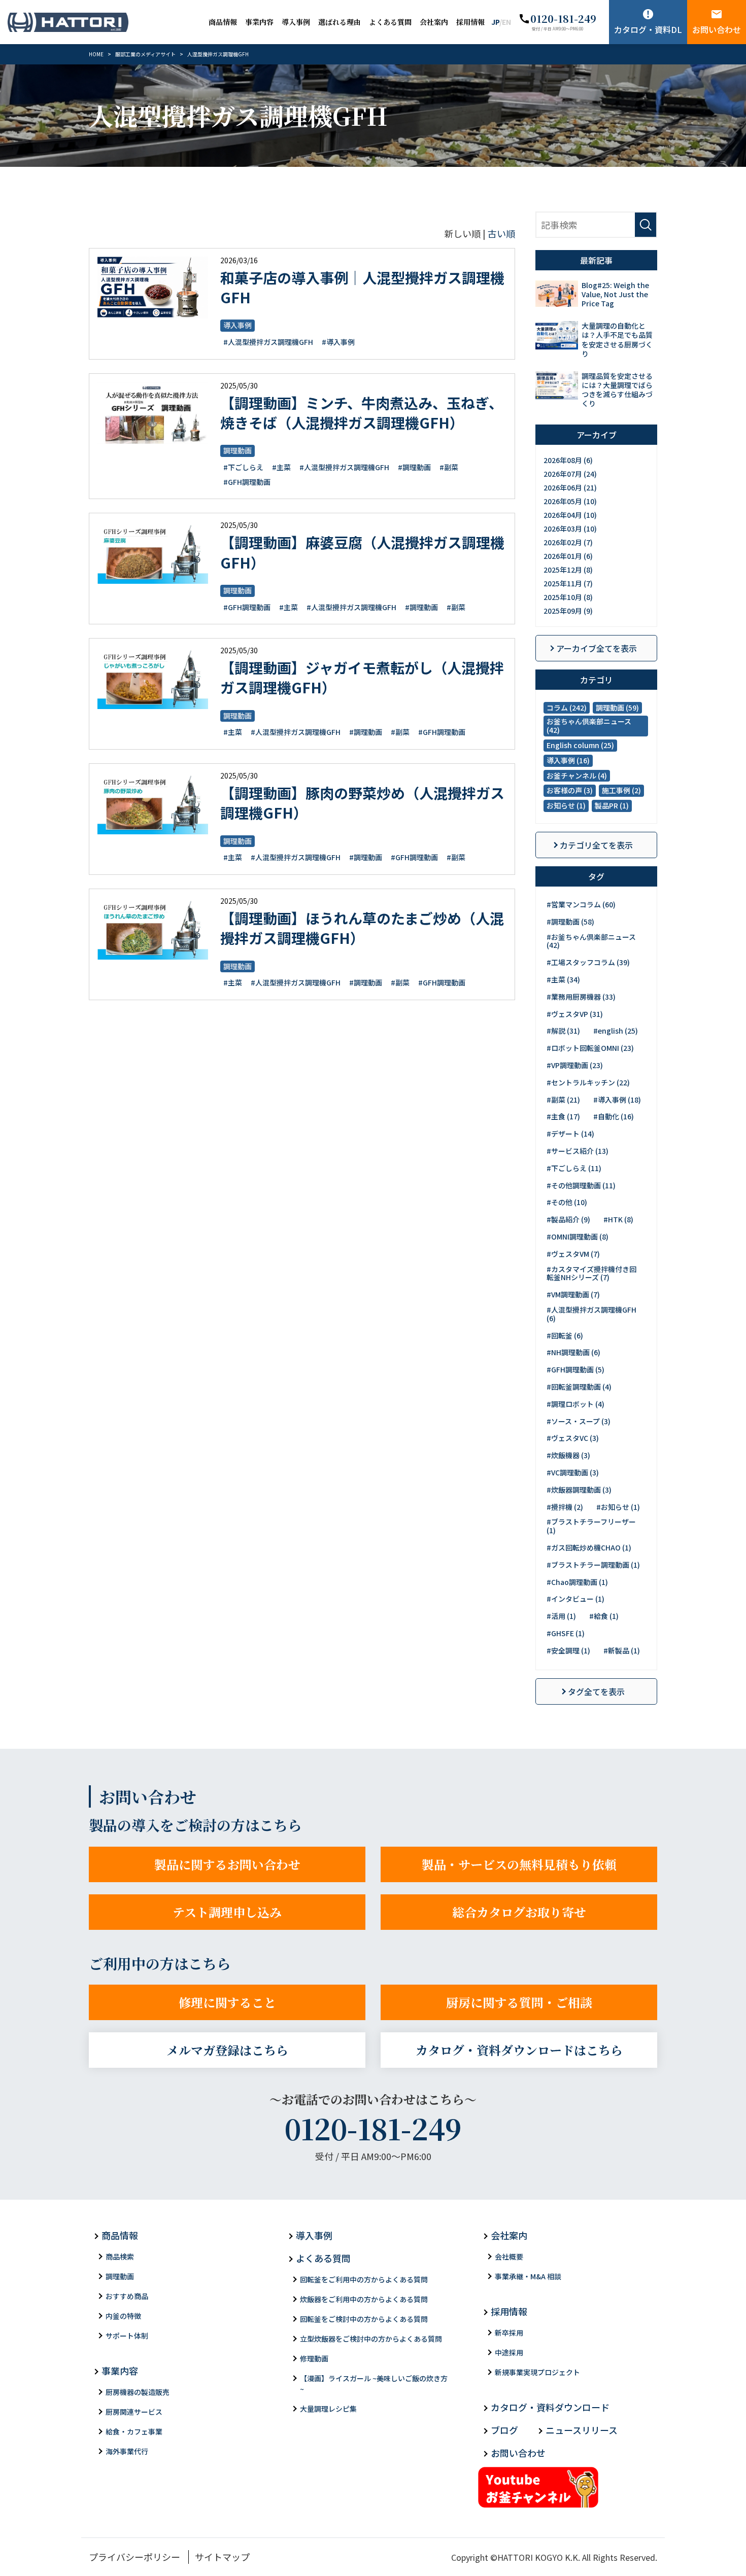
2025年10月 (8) (568, 597)
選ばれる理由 (340, 22)
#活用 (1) (561, 1616)
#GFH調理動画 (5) (575, 1369)
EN (506, 22)
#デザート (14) (570, 1134)
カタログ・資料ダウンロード (550, 2407)
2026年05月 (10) (570, 501)
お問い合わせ (717, 29)
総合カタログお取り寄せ (519, 1912)
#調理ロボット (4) (575, 1404)
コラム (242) (567, 708)
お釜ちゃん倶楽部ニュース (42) (589, 726)
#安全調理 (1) (568, 1650)
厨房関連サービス (134, 2412)
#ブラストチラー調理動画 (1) (593, 1565)
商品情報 (223, 22)
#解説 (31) (563, 1031)
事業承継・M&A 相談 (528, 2276)
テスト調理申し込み (227, 1912)
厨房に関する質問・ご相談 (519, 2002)
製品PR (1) (612, 805)
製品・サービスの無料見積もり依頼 (519, 1864)
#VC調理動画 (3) (573, 1472)
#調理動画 (414, 467)
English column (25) (580, 745)
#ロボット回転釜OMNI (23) (590, 1048)
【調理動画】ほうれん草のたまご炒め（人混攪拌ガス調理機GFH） (362, 928)
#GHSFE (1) (566, 1633)
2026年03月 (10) (570, 528)
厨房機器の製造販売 (138, 2392)
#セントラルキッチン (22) (588, 1082)
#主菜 (281, 467)
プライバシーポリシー (134, 2557)
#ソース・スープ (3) (579, 1421)
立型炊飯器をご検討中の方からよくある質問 (371, 2339)
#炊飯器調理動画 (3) (579, 1490)
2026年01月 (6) (568, 556)
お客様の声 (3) (570, 790)
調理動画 (238, 450)
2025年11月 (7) (568, 583)
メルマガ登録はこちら (227, 2050)
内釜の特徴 (123, 2316)
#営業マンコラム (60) (581, 904)
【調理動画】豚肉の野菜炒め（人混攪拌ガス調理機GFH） (362, 803)
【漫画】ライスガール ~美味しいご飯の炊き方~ (374, 2384)
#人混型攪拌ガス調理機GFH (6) (591, 1314)
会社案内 (434, 22)
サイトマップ (222, 2557)
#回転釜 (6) (565, 1335)
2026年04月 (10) (570, 515)
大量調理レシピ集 (328, 2409)
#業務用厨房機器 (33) (581, 997)
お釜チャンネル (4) (577, 775)
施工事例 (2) (621, 790)
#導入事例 (338, 342)
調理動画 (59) (617, 708)
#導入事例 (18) (617, 1100)
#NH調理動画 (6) (573, 1352)
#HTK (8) (618, 1219)
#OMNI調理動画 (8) (578, 1237)
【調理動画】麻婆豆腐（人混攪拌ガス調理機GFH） (362, 552)
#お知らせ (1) (618, 1507)
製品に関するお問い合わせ (227, 1864)
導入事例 (296, 22)
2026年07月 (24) (570, 474)
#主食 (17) (563, 1116)
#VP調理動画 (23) (575, 1065)
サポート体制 (127, 2336)
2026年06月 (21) (570, 487)
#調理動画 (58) (570, 922)
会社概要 (509, 2256)
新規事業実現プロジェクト (537, 2372)
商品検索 (120, 2256)
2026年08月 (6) (568, 460)
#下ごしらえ (243, 467)
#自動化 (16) (614, 1116)
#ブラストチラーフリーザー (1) (591, 1526)
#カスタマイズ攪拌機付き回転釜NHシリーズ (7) (591, 1273)
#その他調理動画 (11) (581, 1185)
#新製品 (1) (622, 1650)
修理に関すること (227, 2002)
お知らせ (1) (566, 805)
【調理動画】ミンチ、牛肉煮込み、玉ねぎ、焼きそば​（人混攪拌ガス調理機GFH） (362, 413)
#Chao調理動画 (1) (577, 1582)
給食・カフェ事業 (134, 2431)
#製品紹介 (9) (568, 1219)
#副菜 (449, 467)
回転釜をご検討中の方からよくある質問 (364, 2319)
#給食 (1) (604, 1616)
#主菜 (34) (563, 979)
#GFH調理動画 (247, 482)
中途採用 (509, 2352)
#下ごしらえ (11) (574, 1168)
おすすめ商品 (127, 2296)
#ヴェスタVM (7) (573, 1254)
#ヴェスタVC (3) (573, 1438)
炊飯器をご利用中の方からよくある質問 (364, 2299)
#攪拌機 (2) (565, 1507)
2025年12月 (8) (568, 570)
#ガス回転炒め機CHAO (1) (589, 1547)
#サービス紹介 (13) (578, 1151)
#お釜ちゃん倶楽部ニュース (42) (591, 941)
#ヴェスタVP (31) (575, 1014)
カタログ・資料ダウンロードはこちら (519, 2050)
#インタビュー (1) (575, 1599)
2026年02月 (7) (568, 542)
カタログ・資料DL (648, 29)
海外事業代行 (127, 2451)
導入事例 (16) (568, 760)
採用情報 (470, 22)
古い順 (501, 233)
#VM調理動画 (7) (573, 1294)
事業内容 (259, 22)
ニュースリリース (582, 2430)
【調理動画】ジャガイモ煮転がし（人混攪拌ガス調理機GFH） (362, 677)
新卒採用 (509, 2333)
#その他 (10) (567, 1202)
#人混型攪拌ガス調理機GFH (268, 342)
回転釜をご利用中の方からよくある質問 (364, 2279)
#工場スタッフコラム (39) (588, 962)
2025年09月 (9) (568, 611)
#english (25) (616, 1031)
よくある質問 (390, 22)
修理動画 (314, 2358)
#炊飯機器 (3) (568, 1455)
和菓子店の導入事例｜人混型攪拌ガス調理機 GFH (362, 287)
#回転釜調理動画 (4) (579, 1387)
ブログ (504, 2430)
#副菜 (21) (563, 1100)
